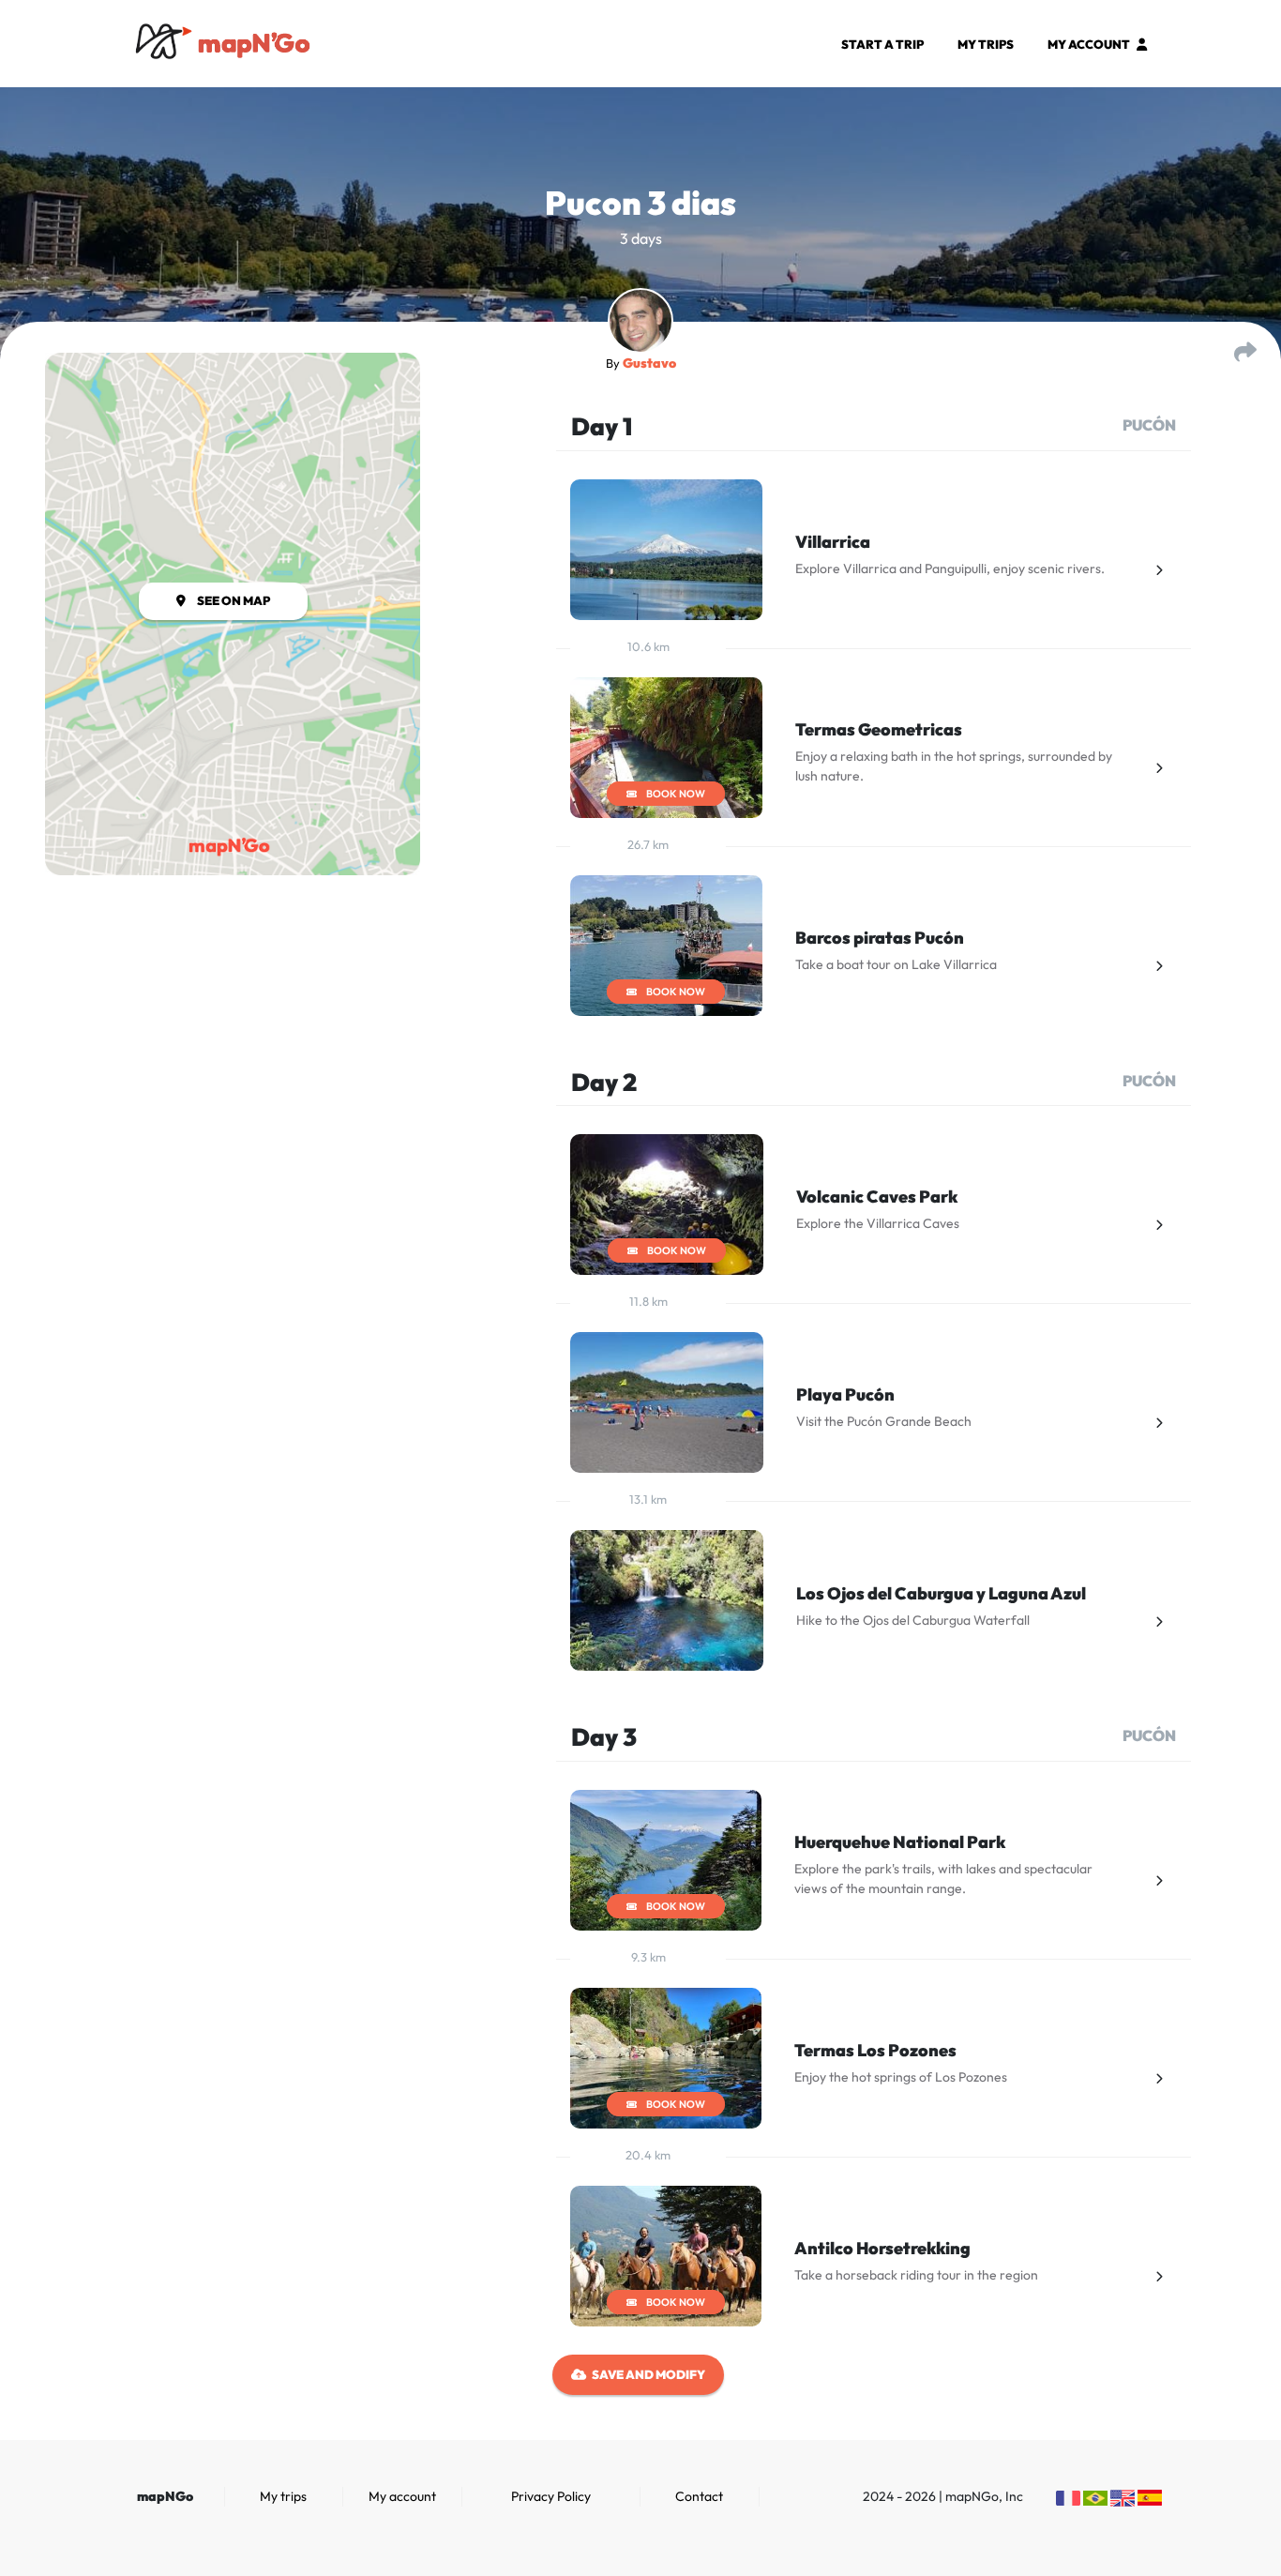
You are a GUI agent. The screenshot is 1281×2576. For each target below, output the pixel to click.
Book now (676, 794)
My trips (986, 44)
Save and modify (648, 2374)
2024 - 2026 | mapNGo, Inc (943, 2496)
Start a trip (882, 44)
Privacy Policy (551, 2496)
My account (1090, 44)
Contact (699, 2496)
